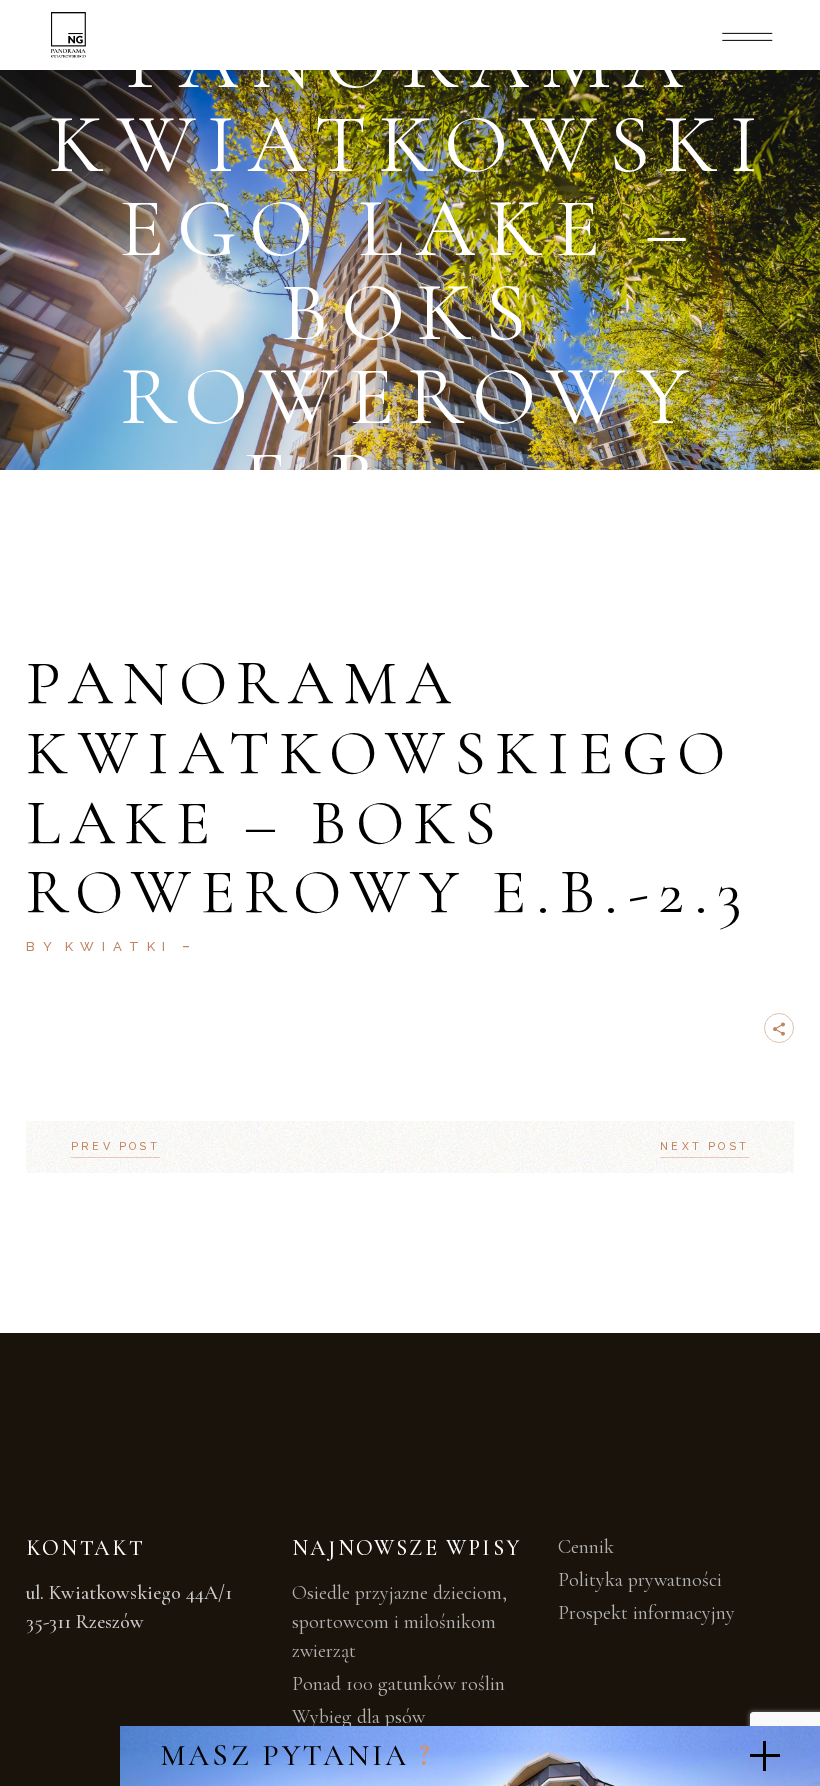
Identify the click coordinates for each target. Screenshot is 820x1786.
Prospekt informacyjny (646, 1613)
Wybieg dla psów (358, 1717)
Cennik (586, 1547)
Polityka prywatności (640, 1580)
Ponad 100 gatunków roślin (398, 1684)
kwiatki (119, 946)
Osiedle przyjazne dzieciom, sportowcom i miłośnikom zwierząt (399, 1622)
